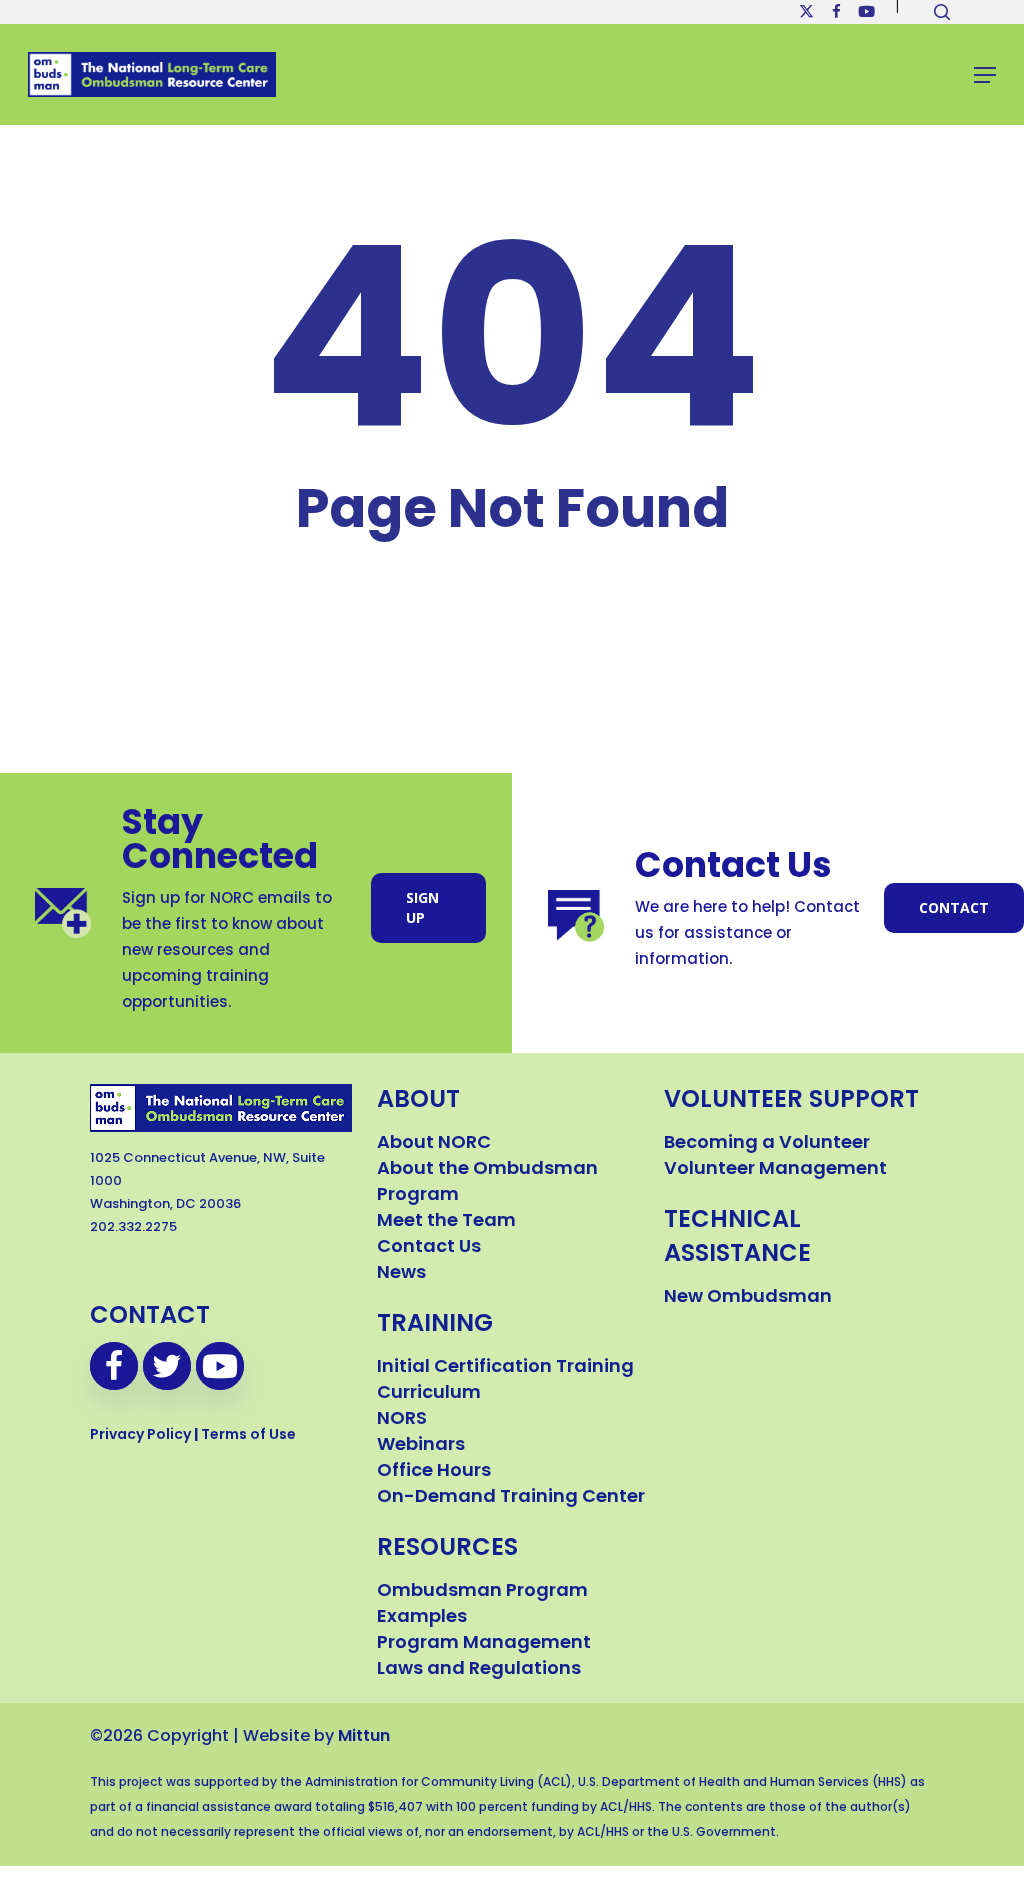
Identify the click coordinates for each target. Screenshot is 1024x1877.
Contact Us (429, 1248)
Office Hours (434, 1472)
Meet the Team (446, 1222)
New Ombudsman (748, 1298)
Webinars (421, 1446)
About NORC (434, 1144)
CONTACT (150, 1317)
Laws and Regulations (479, 1670)
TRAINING (435, 1325)
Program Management (484, 1644)
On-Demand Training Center (511, 1498)
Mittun (364, 1737)
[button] (985, 75)
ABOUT (418, 1101)
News (401, 1274)
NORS (402, 1420)
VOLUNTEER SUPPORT (791, 1101)
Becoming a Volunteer (767, 1144)
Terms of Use (248, 1435)
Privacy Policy (140, 1435)
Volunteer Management (775, 1170)
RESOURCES (447, 1549)
